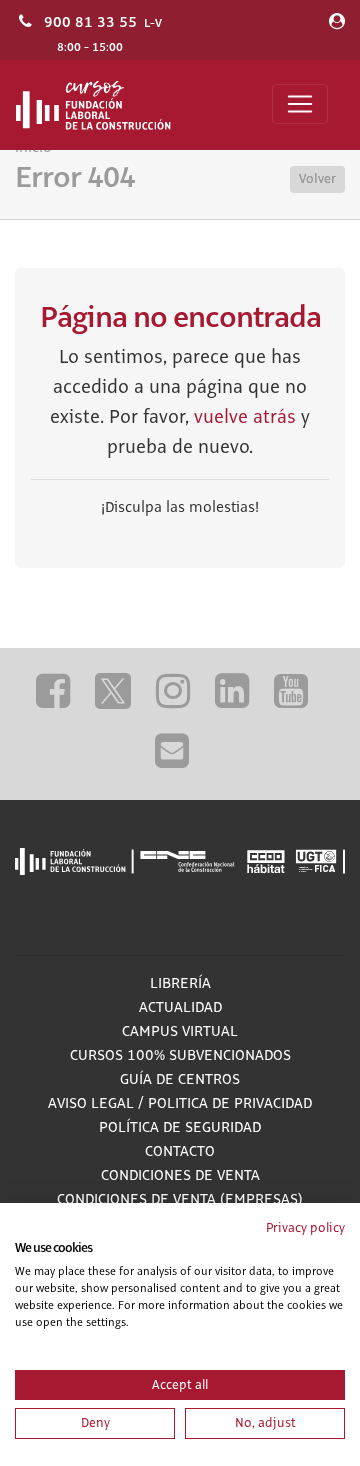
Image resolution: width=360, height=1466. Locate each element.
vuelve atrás (245, 418)
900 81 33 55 (90, 22)
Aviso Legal (91, 1104)
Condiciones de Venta (180, 1176)
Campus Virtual (180, 1032)
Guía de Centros (180, 1080)
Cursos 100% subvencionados (180, 1056)
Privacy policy (305, 1228)
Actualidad (180, 1008)
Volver (317, 179)
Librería (180, 984)
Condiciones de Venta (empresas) (180, 1200)
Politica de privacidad (230, 1104)
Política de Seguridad (180, 1128)
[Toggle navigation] (300, 104)
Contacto (180, 1152)
